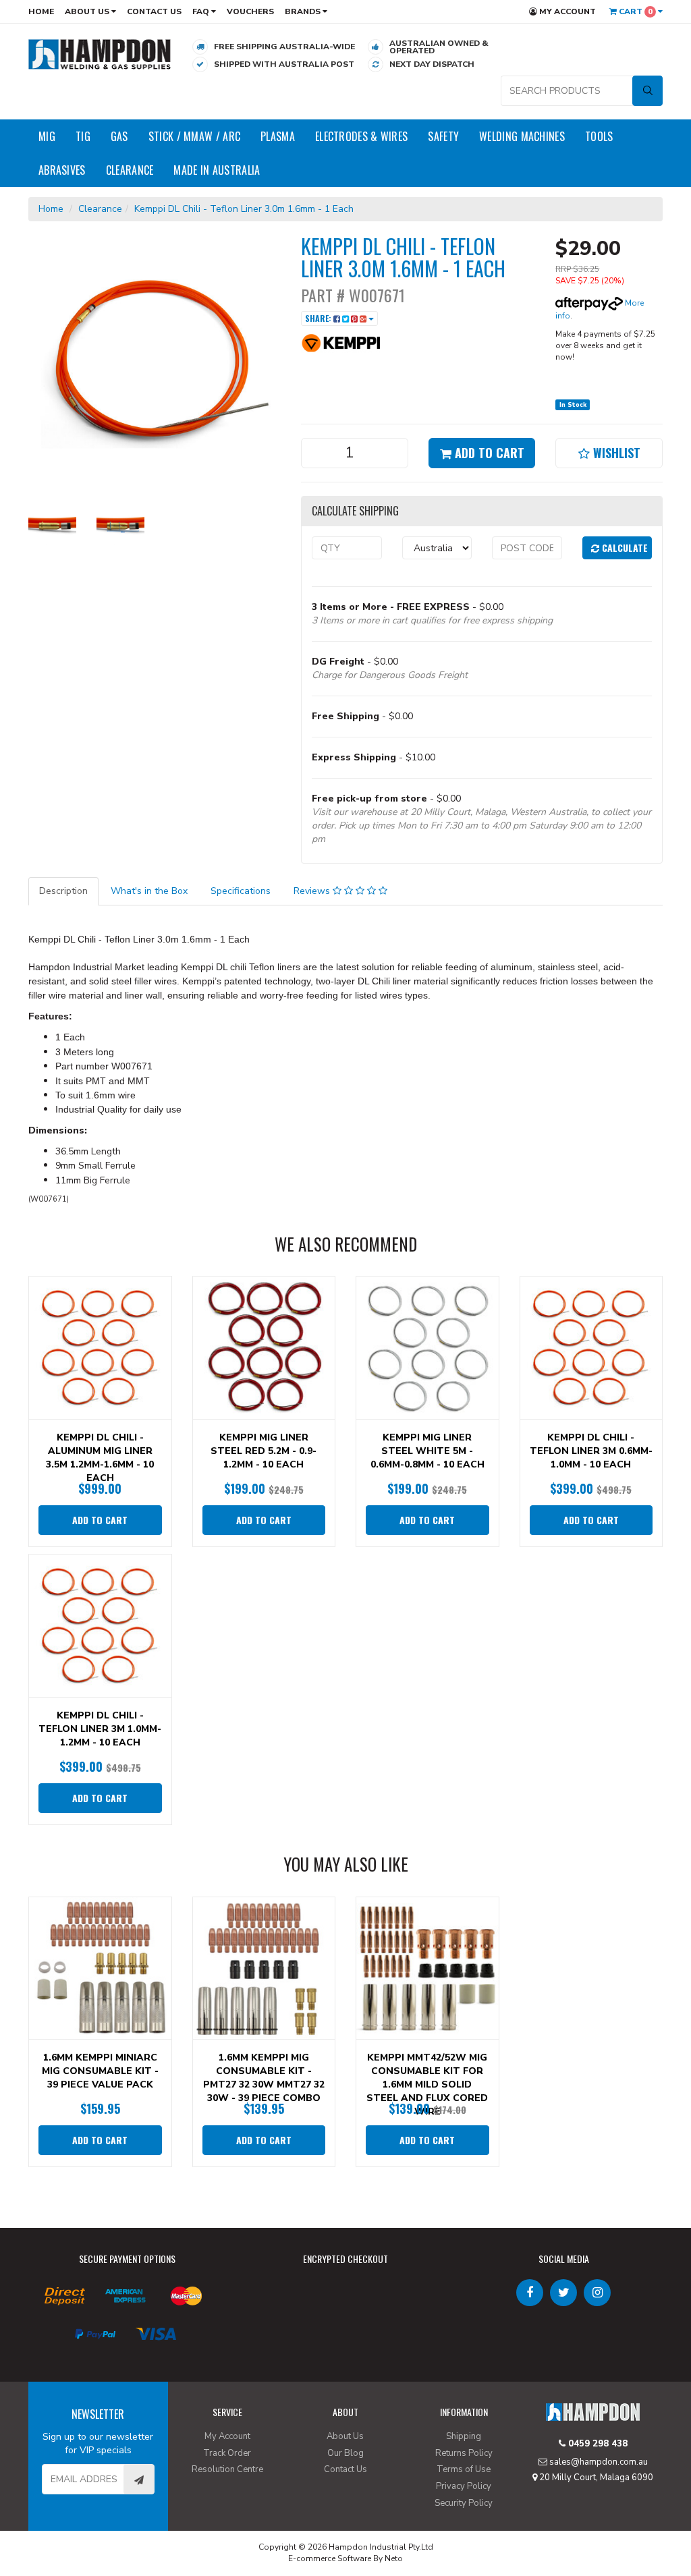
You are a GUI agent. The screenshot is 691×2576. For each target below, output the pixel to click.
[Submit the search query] (647, 91)
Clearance (130, 170)
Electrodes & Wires (361, 136)
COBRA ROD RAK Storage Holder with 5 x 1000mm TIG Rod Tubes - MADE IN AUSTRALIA (117, 2515)
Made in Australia (217, 170)
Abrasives (62, 170)
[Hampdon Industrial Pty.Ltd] (100, 54)
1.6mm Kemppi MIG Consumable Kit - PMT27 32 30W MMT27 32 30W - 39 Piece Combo (264, 2078)
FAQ (202, 11)
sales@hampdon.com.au (598, 2462)
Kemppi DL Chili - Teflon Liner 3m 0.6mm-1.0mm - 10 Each (591, 1451)
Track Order (227, 2453)
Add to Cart (488, 453)
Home (41, 11)
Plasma (278, 136)
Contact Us (154, 11)
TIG (83, 136)
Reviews (313, 891)
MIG (47, 136)
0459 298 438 (597, 2444)
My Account (566, 11)
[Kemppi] (341, 342)
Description (63, 891)
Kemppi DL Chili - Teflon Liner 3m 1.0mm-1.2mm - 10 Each (100, 1729)
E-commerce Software (330, 2558)
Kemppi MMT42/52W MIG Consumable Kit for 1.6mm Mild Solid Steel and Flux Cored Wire (427, 2084)
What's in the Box (149, 891)
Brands (304, 11)
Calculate (624, 548)
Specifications (241, 891)
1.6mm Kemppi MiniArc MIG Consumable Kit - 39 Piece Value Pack (100, 2071)
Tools (599, 136)
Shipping (464, 2436)
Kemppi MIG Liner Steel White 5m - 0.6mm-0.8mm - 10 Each (427, 1451)
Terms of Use (464, 2469)
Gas (119, 136)
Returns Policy (464, 2453)
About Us (88, 11)
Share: (319, 318)
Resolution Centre (227, 2469)
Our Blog (345, 2453)
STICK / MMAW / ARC (194, 136)
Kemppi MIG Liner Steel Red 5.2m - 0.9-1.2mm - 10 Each (264, 1451)
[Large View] (52, 525)
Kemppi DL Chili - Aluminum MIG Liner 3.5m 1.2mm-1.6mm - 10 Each (100, 1458)
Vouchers (250, 11)
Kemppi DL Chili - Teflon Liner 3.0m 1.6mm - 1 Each (244, 209)
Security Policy (464, 2503)
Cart (635, 11)
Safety (443, 136)
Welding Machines (522, 136)
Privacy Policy (464, 2486)
